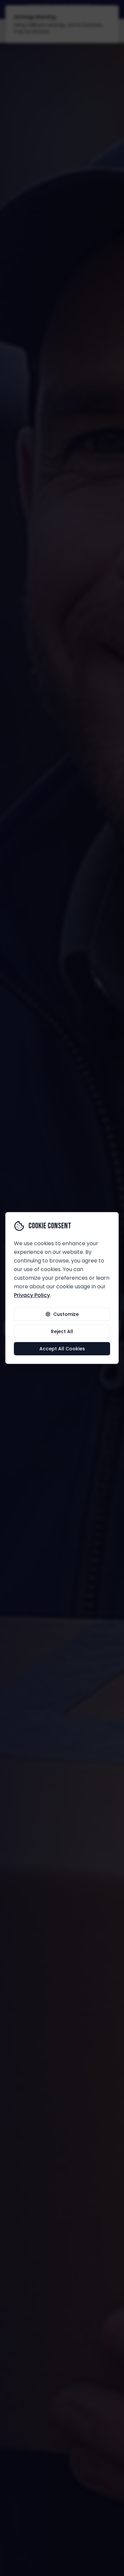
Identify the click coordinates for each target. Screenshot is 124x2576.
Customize (66, 1314)
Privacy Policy (32, 1295)
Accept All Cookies (62, 1349)
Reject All (62, 1331)
